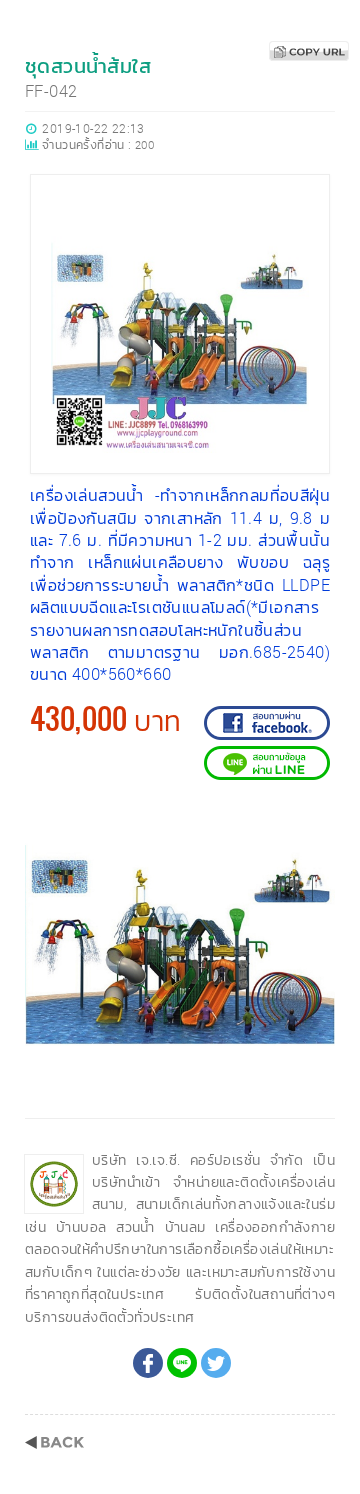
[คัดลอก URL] (309, 51)
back (54, 1442)
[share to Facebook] (148, 1363)
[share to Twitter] (216, 1363)
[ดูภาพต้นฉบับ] (314, 823)
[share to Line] (182, 1363)
